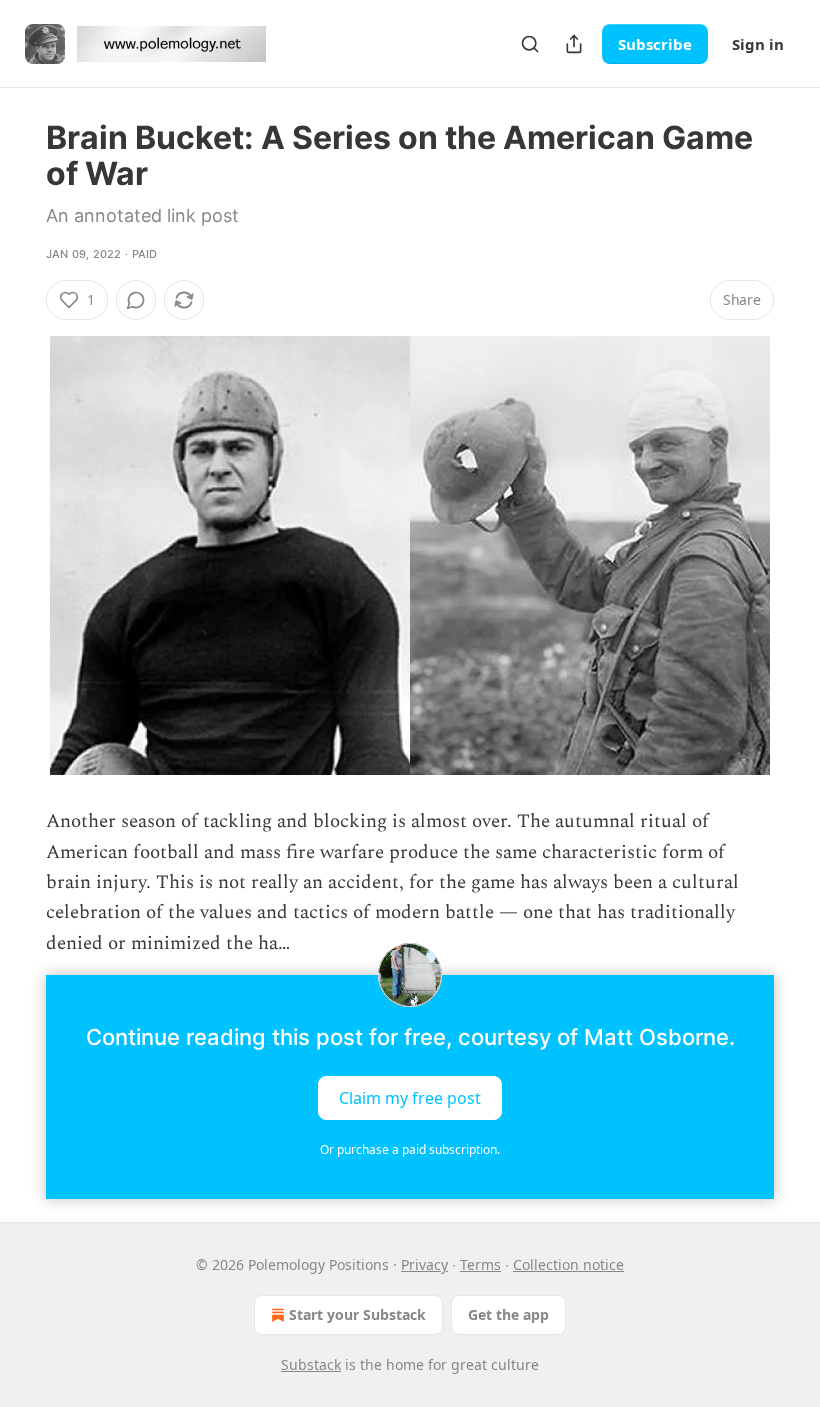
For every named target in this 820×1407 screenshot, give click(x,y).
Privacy (424, 1264)
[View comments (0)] (136, 300)
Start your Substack (357, 1314)
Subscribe (655, 44)
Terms (480, 1264)
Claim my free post (410, 1098)
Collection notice (568, 1264)
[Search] (530, 44)
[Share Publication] (574, 44)
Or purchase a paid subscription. (410, 1149)
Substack (311, 1364)
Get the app (508, 1314)
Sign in (758, 44)
